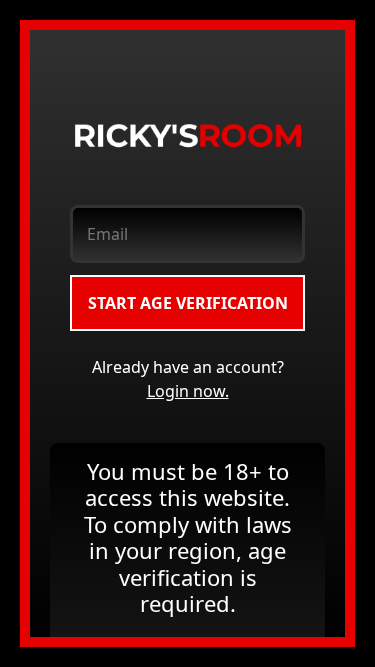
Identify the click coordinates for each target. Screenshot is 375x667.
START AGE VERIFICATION (188, 303)
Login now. (188, 391)
